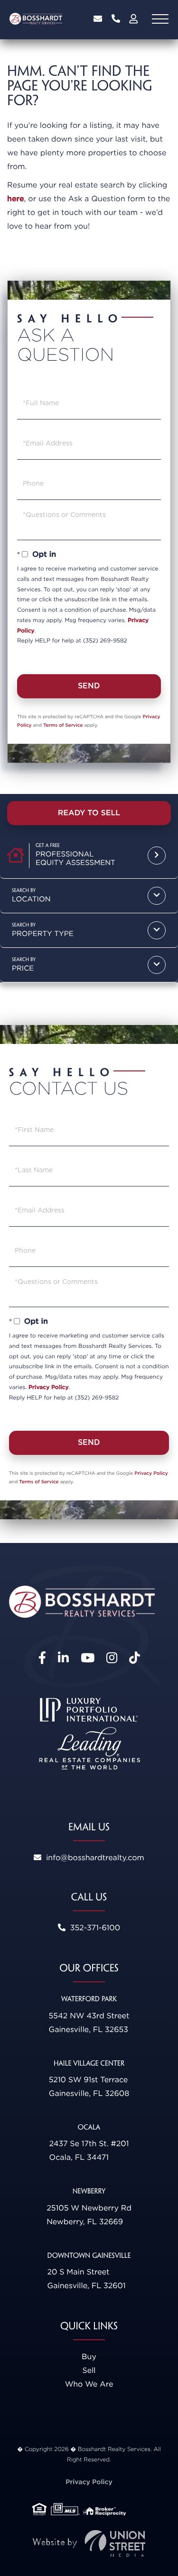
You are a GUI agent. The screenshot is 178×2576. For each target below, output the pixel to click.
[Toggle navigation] (160, 19)
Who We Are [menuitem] (89, 2384)
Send (89, 686)
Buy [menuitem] (89, 2357)
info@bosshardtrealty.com (98, 19)
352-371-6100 (116, 19)
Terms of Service (63, 725)
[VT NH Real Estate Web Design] (89, 2544)
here (16, 199)
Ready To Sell (89, 813)
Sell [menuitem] (89, 2370)
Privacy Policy (48, 1387)
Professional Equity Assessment (75, 858)
